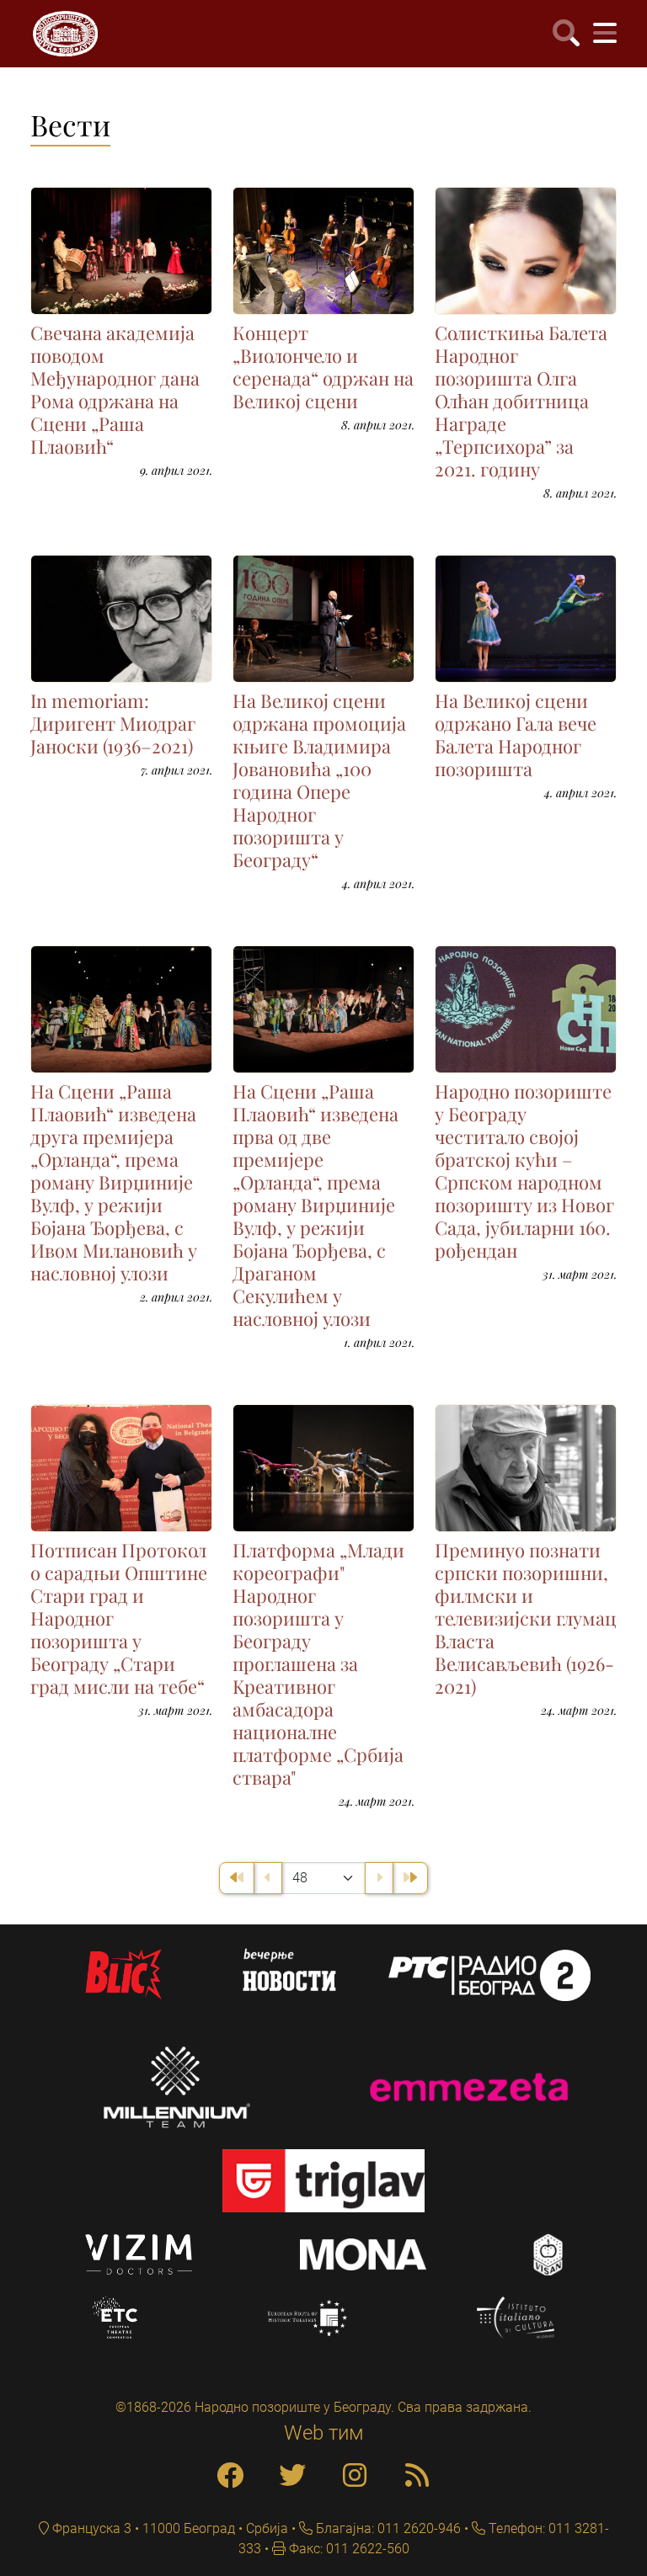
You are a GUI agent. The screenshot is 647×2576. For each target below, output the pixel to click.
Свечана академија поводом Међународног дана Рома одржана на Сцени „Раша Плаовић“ (115, 389)
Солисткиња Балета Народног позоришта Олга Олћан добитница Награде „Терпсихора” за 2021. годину (521, 401)
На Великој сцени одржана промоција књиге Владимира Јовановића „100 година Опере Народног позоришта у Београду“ (319, 780)
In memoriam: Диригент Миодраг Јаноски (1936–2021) (113, 723)
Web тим (324, 2433)
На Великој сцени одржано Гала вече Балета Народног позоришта (516, 734)
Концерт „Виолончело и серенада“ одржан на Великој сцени (323, 367)
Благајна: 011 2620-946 (387, 2528)
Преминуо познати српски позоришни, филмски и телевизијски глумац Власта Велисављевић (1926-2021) (526, 1618)
